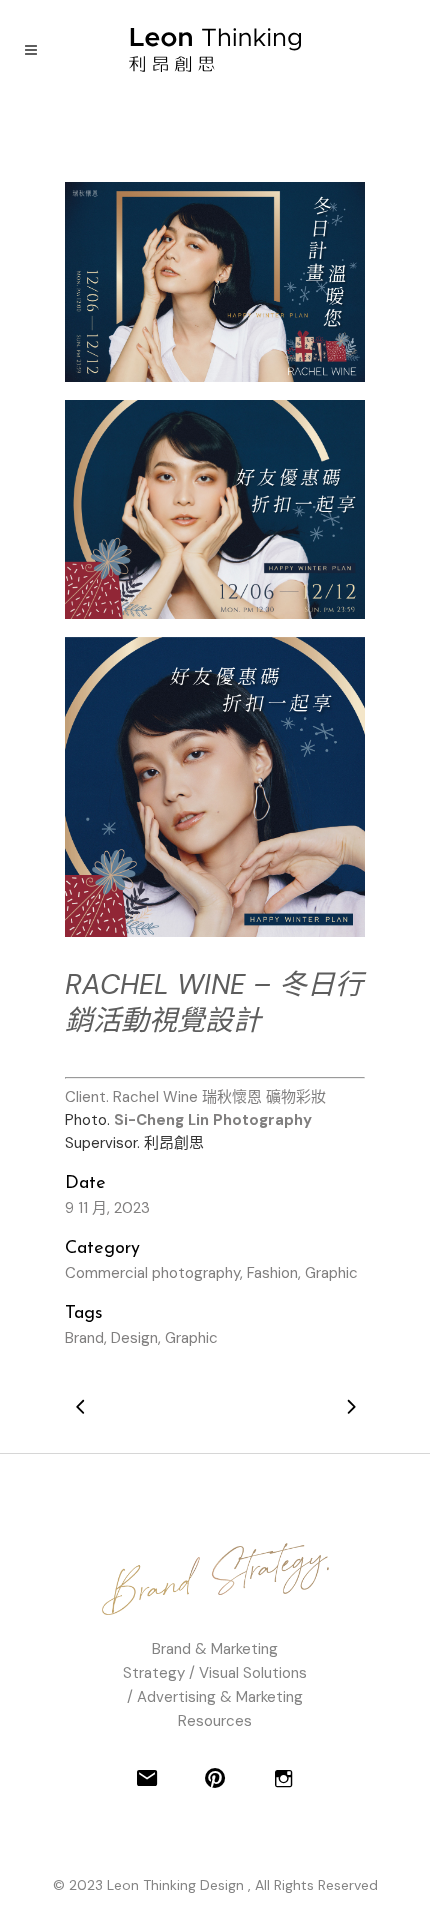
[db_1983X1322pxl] (215, 282)
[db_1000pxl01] (215, 787)
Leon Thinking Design (177, 1885)
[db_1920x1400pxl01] (215, 509)
